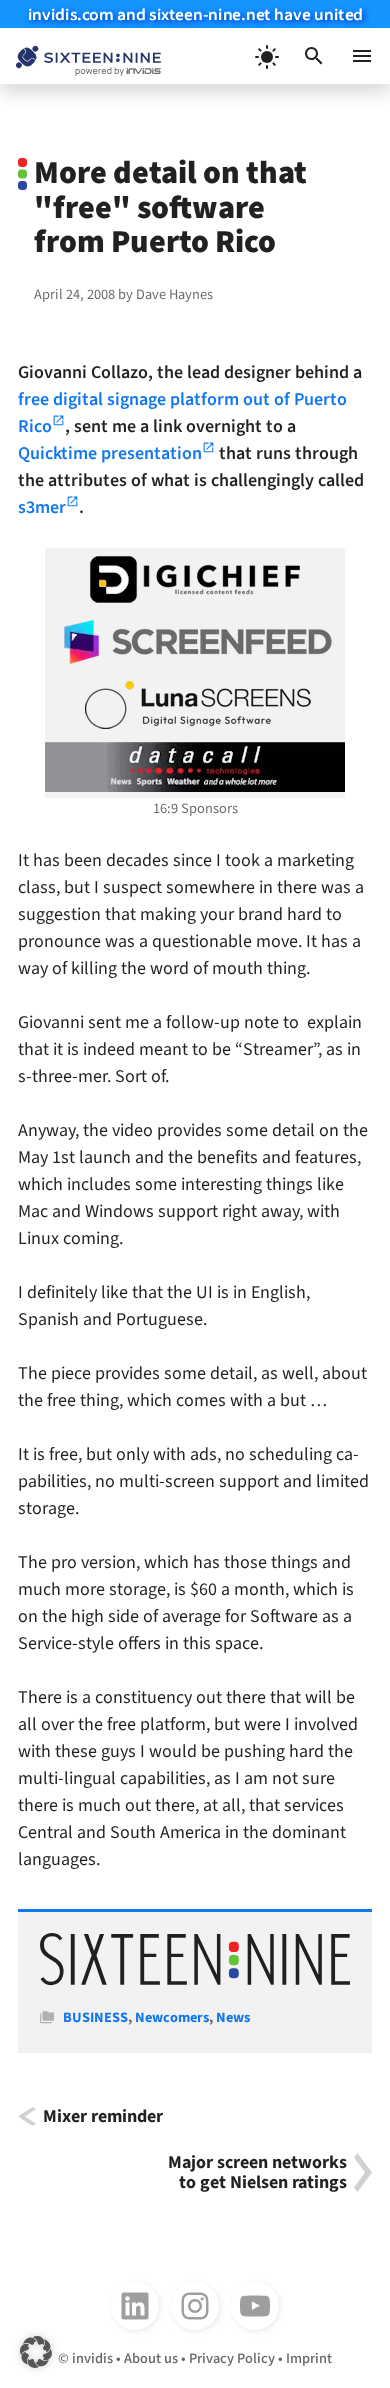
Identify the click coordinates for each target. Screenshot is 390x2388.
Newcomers (172, 2017)
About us (151, 2358)
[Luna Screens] (195, 705)
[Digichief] (195, 580)
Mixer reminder (103, 2116)
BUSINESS (95, 2017)
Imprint (309, 2358)
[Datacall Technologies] (195, 767)
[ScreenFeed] (195, 642)
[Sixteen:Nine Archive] (195, 1981)
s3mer (42, 507)
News (233, 2017)
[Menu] (362, 56)
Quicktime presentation (110, 453)
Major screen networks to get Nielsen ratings (257, 2172)
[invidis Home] (80, 56)
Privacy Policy (232, 2358)
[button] (314, 56)
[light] (266, 56)
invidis (92, 2358)
